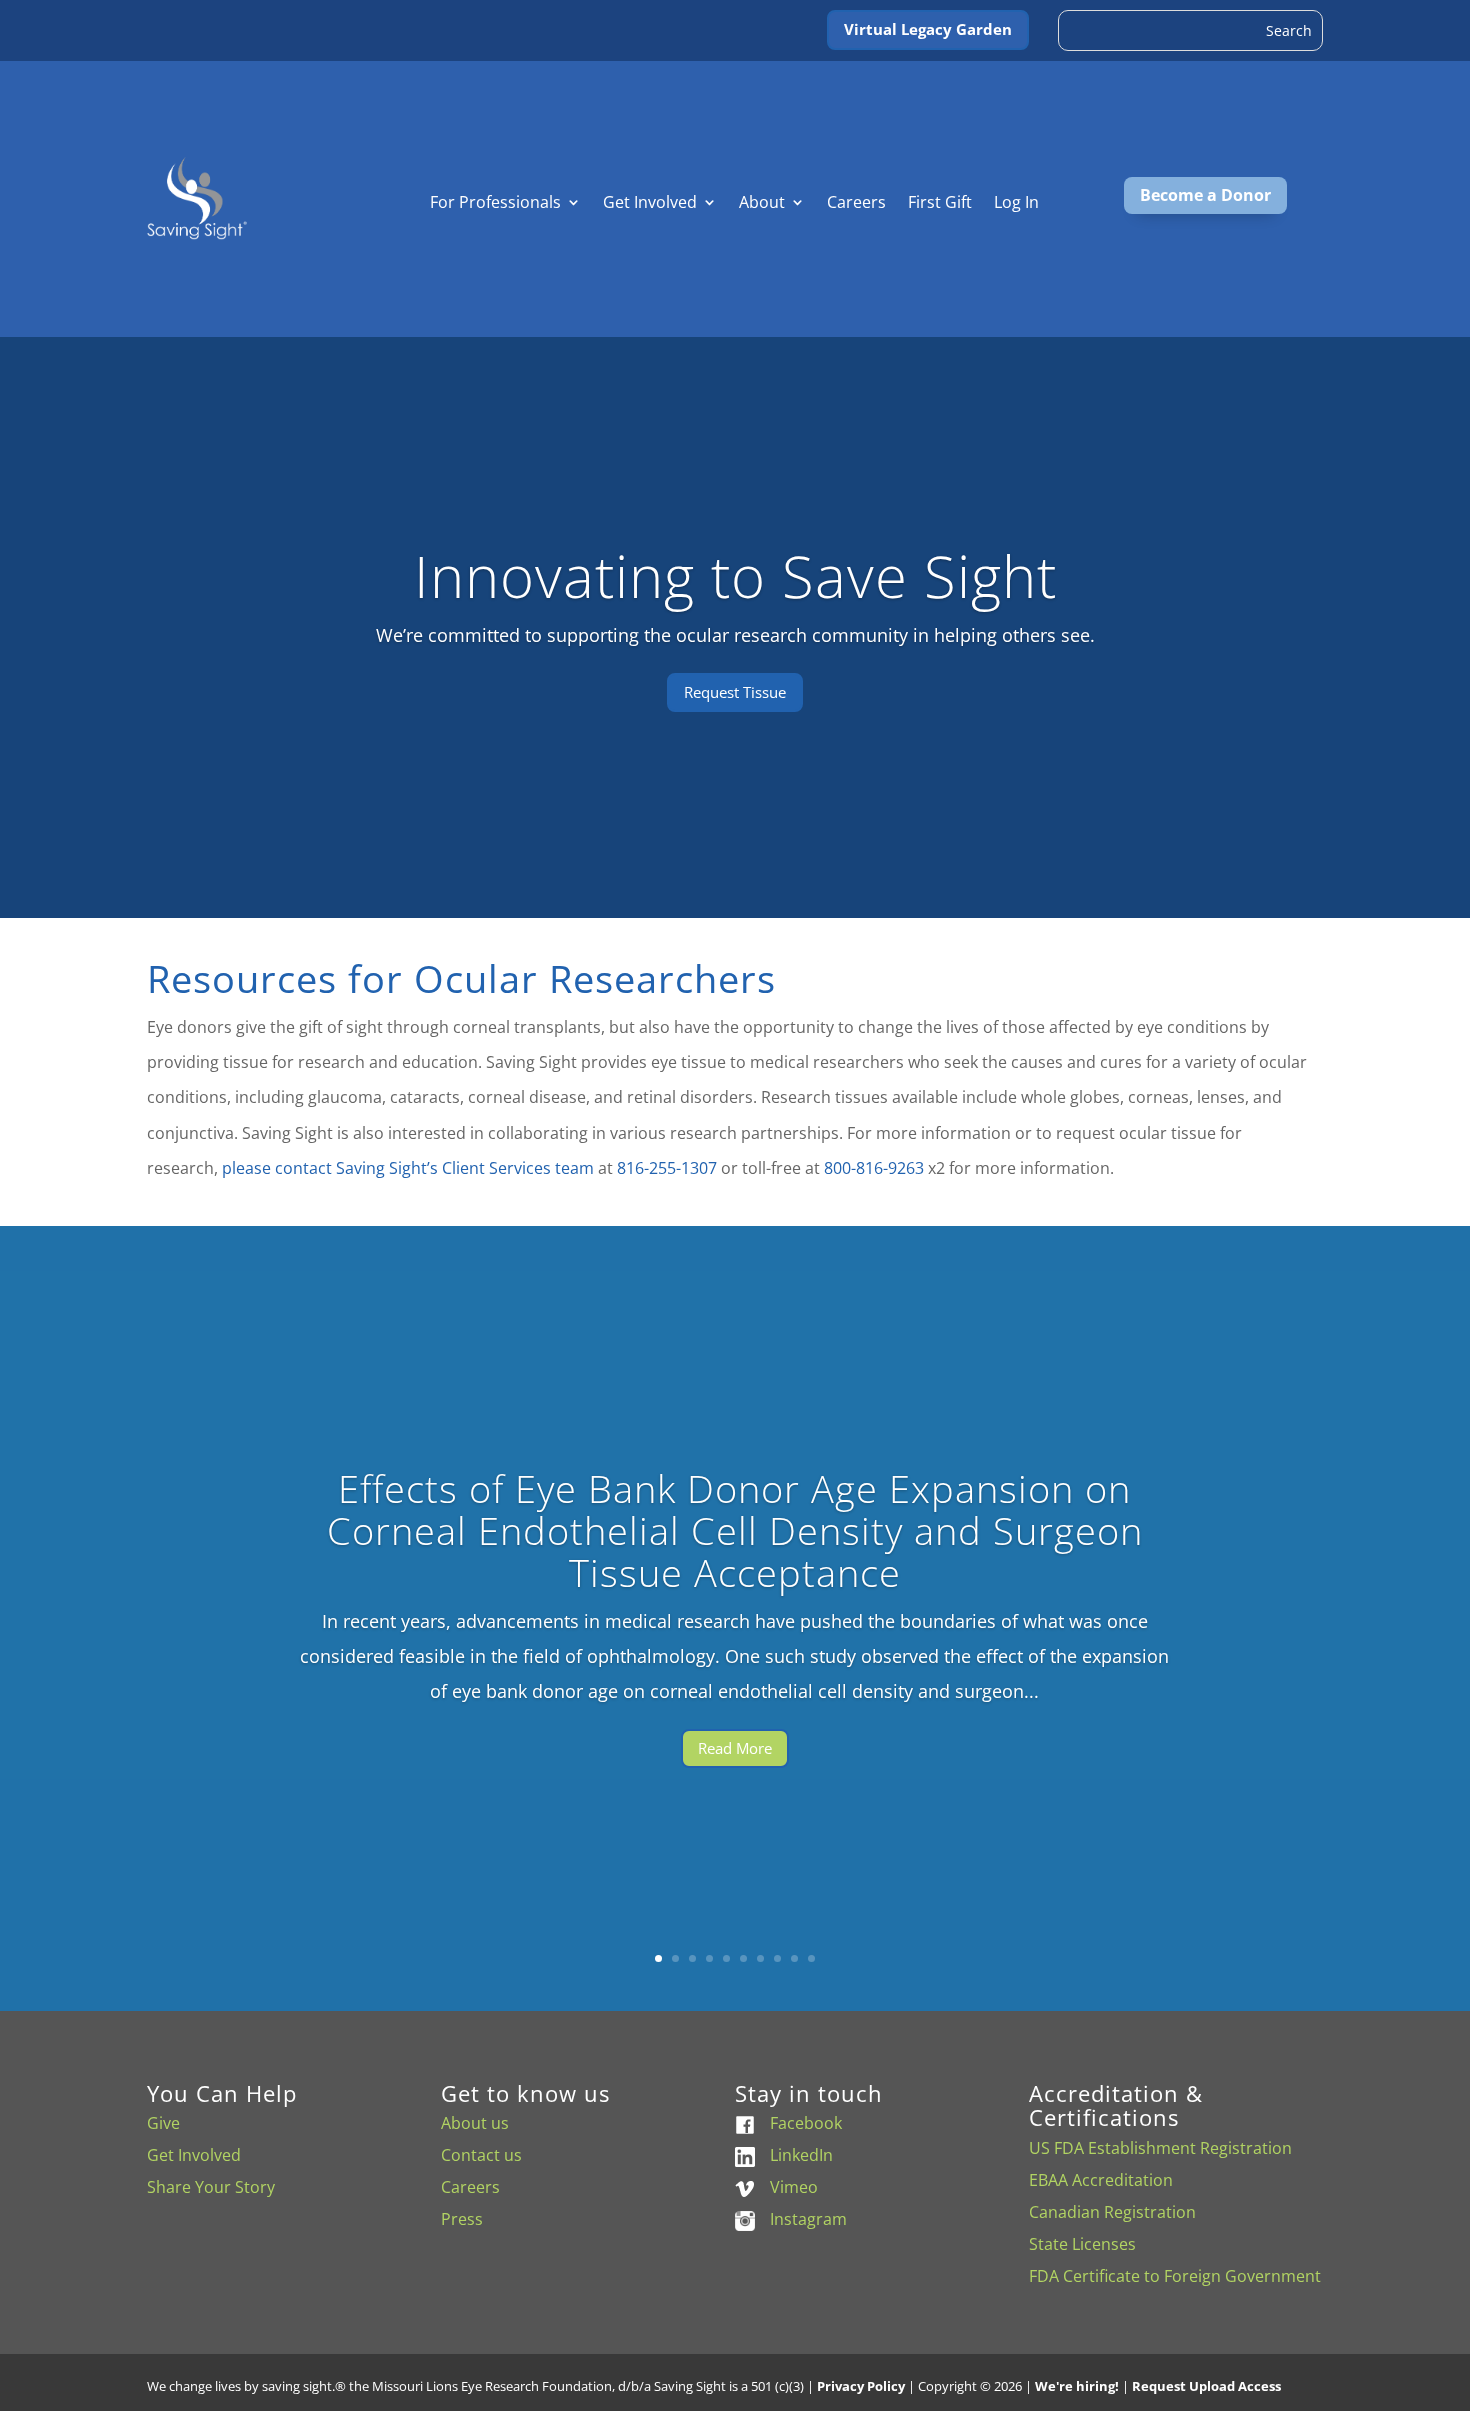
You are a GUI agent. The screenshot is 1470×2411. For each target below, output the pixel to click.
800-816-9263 (874, 1168)
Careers (856, 204)
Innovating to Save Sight (735, 575)
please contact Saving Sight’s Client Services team (408, 1168)
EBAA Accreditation (1101, 2180)
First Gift (940, 204)
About (762, 204)
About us (475, 2123)
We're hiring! (1077, 2386)
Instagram (808, 2219)
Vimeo (794, 2187)
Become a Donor (1205, 195)
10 (811, 1958)
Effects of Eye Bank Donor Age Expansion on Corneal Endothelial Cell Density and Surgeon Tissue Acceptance (735, 1531)
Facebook (806, 2123)
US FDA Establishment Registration (1160, 2148)
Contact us (481, 2155)
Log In (1016, 204)
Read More (735, 1748)
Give (163, 2123)
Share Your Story (211, 2187)
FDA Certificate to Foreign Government (1175, 2276)
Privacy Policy (861, 2386)
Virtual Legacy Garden (928, 29)
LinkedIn (801, 2155)
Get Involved (650, 204)
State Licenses (1082, 2244)
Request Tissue (735, 691)
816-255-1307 (667, 1168)
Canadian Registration (1112, 2212)
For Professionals (495, 204)
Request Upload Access (1206, 2386)
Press (462, 2219)
